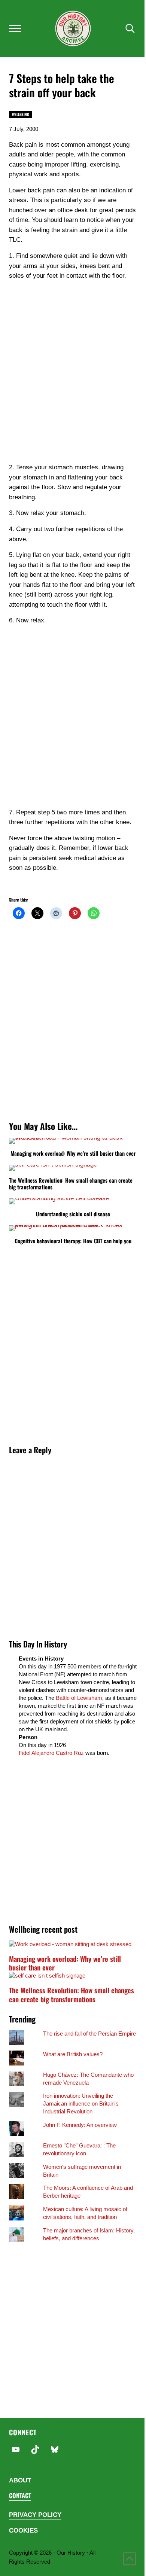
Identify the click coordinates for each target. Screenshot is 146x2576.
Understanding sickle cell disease (73, 1214)
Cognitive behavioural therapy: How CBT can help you (73, 1241)
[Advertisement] (73, 380)
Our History (71, 2553)
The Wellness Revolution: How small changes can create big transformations (71, 1184)
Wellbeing (21, 114)
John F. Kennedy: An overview (80, 2125)
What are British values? (73, 2054)
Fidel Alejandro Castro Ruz (51, 1753)
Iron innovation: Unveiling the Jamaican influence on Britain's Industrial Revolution (81, 2104)
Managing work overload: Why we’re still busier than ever (73, 1153)
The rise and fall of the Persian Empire (89, 2034)
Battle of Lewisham (79, 1698)
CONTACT (20, 2495)
